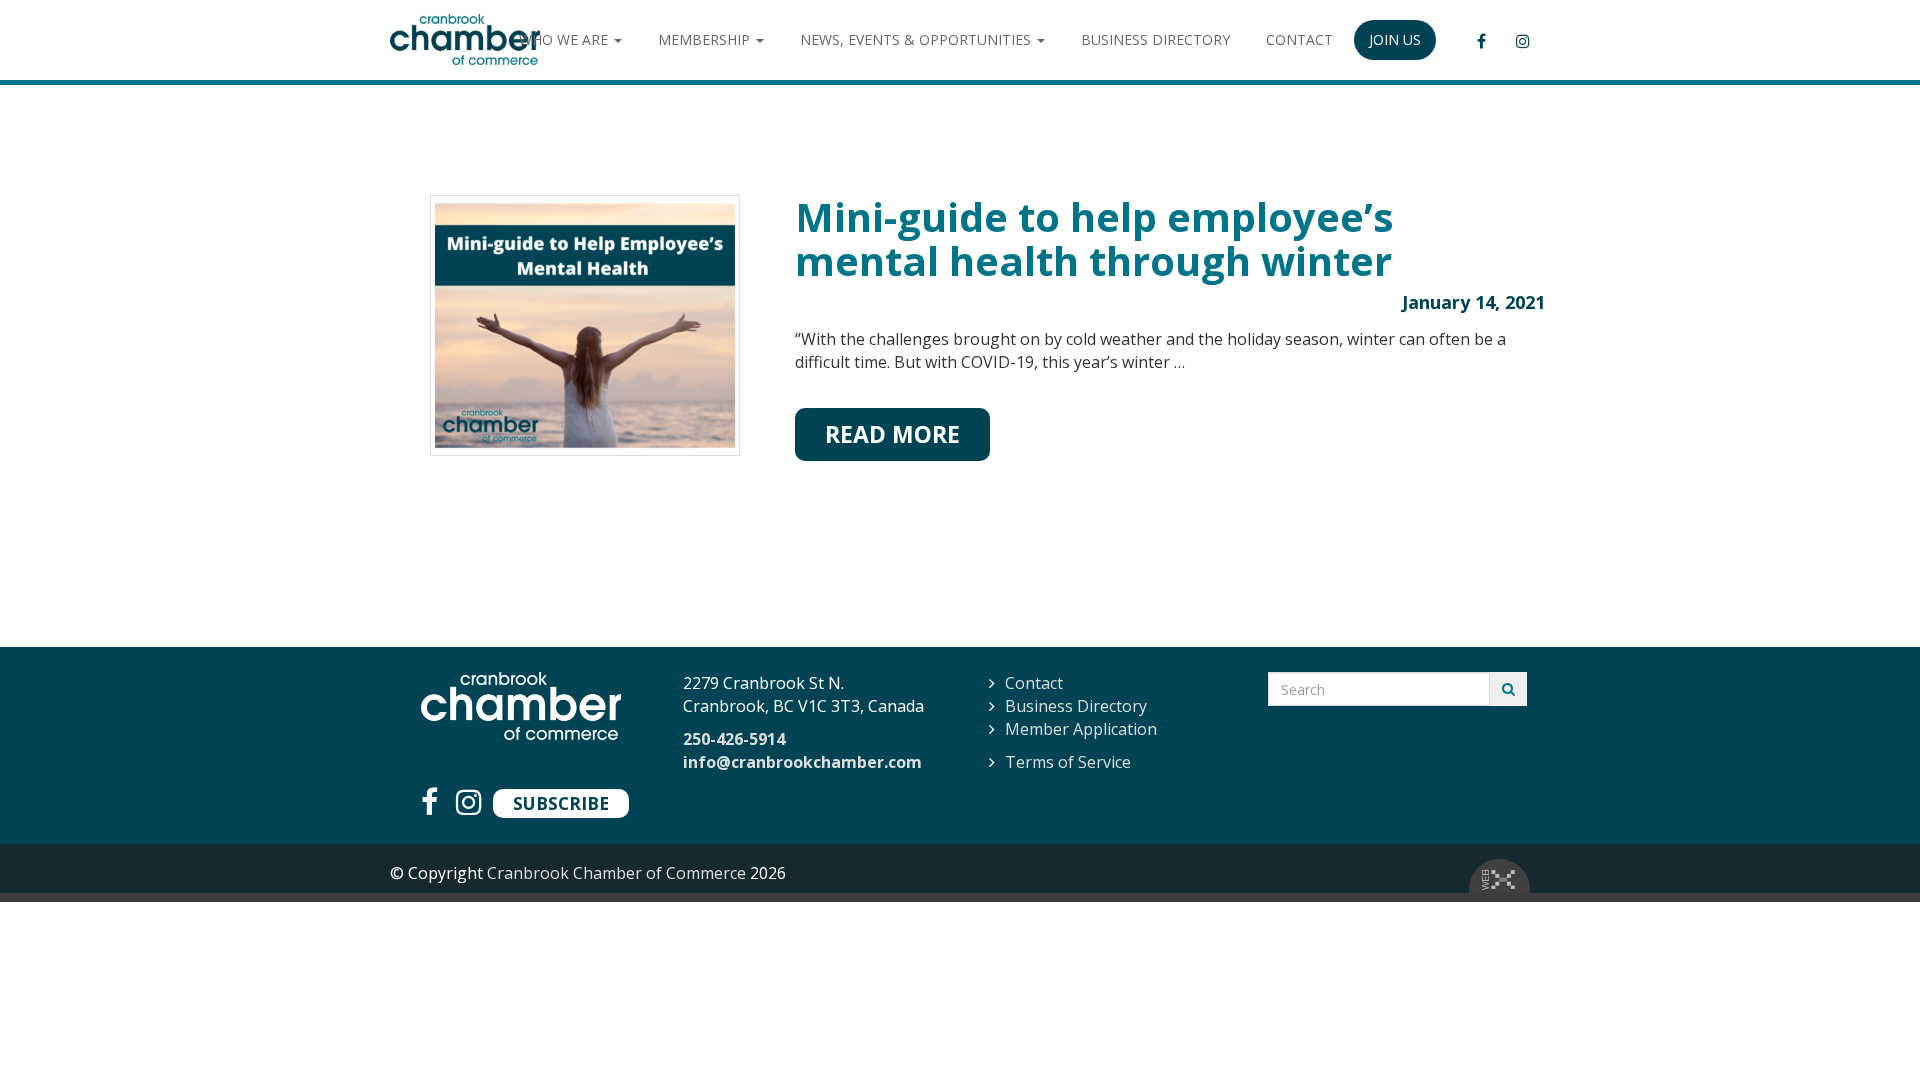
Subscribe (561, 803)
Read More (892, 434)
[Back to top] (1864, 1024)
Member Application (1081, 729)
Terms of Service (1068, 762)
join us (1395, 39)
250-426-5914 (734, 739)
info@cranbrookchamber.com (802, 762)
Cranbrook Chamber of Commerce (616, 873)
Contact (1034, 683)
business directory (1155, 39)
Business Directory (1076, 706)
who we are (565, 39)
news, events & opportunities (917, 39)
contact (1299, 39)
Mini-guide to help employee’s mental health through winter (1094, 238)
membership (706, 39)
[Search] (1508, 689)
